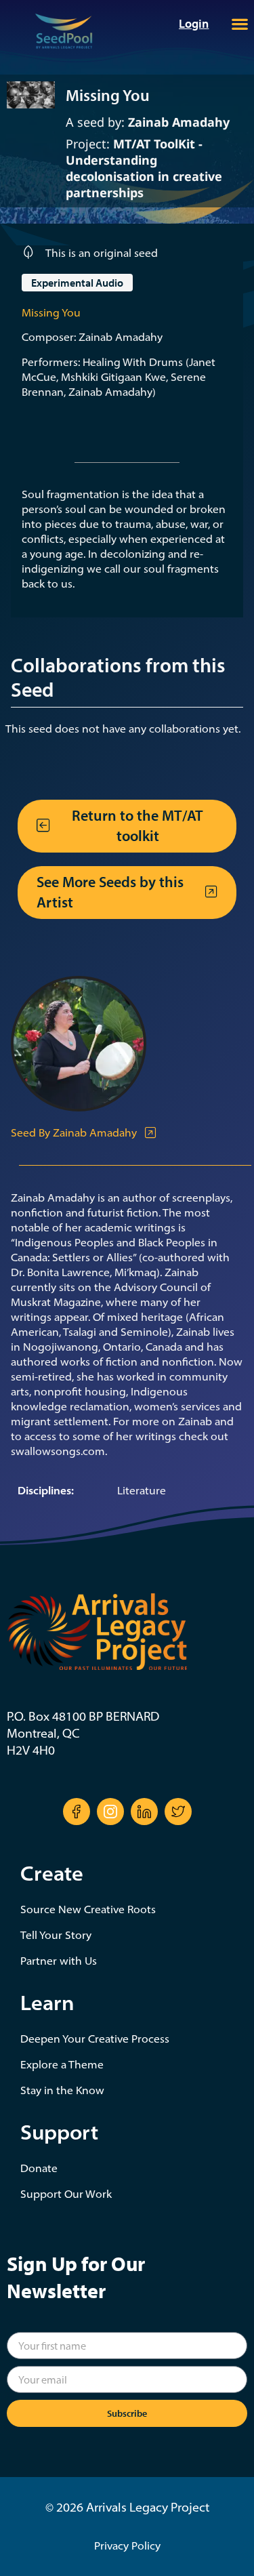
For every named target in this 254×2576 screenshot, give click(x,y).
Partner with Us (59, 1961)
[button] (239, 24)
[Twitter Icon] (178, 1812)
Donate (39, 2168)
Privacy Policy (127, 2546)
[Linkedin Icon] (144, 1812)
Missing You (51, 312)
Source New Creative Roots (88, 1909)
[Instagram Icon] (110, 1812)
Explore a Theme (62, 2064)
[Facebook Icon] (77, 1812)
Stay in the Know (62, 2090)
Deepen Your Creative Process (95, 2039)
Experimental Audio (77, 283)
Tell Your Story (56, 1935)
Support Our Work (66, 2194)
